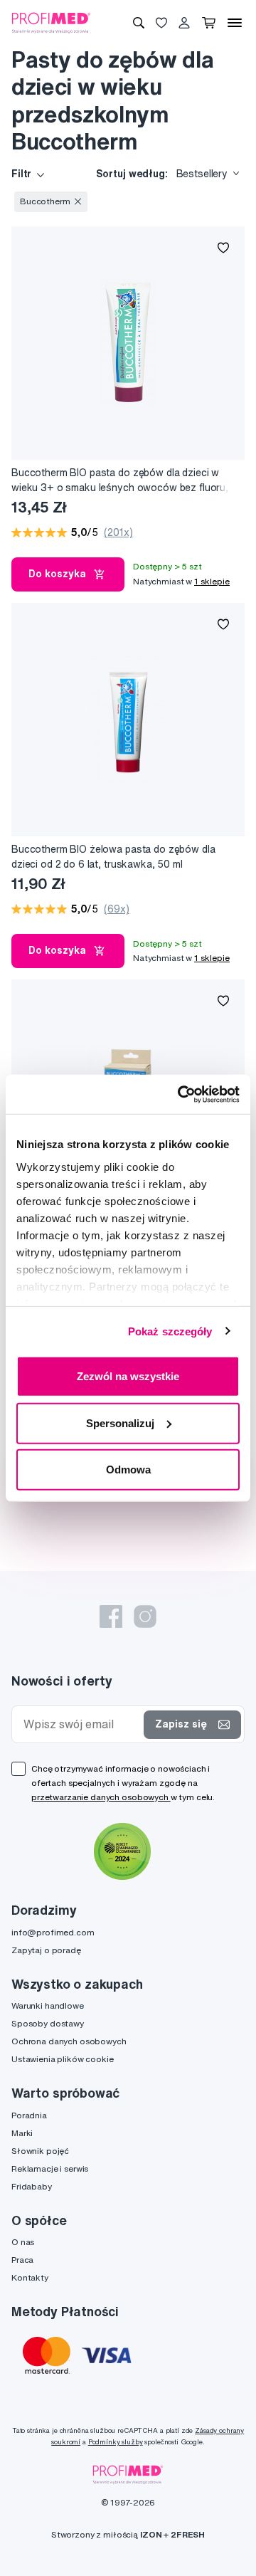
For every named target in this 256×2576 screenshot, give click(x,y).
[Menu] (235, 23)
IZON (151, 2534)
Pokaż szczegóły (170, 1331)
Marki (22, 2133)
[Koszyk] (209, 23)
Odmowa (128, 1470)
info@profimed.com (53, 1932)
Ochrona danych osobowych (69, 2041)
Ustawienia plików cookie (63, 2059)
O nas (23, 2242)
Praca (22, 2260)
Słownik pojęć (40, 2151)
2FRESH (188, 2534)
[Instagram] (145, 1616)
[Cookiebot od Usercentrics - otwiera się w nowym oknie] (181, 1094)
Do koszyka (57, 574)
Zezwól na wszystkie (128, 1376)
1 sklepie (212, 581)
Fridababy (32, 2186)
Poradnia (29, 2115)
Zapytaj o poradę (46, 1950)
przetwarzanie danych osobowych (101, 1797)
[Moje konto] (184, 23)
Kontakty (30, 2277)
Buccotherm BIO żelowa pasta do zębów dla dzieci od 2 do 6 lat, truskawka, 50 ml (113, 857)
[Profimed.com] (51, 22)
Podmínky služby (116, 2442)
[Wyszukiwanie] (139, 23)
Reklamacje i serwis (50, 2168)
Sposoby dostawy (48, 2023)
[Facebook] (111, 1616)
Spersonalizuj (120, 1423)
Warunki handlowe (48, 2005)
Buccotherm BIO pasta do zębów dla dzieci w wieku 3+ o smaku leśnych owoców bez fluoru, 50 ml (120, 481)
